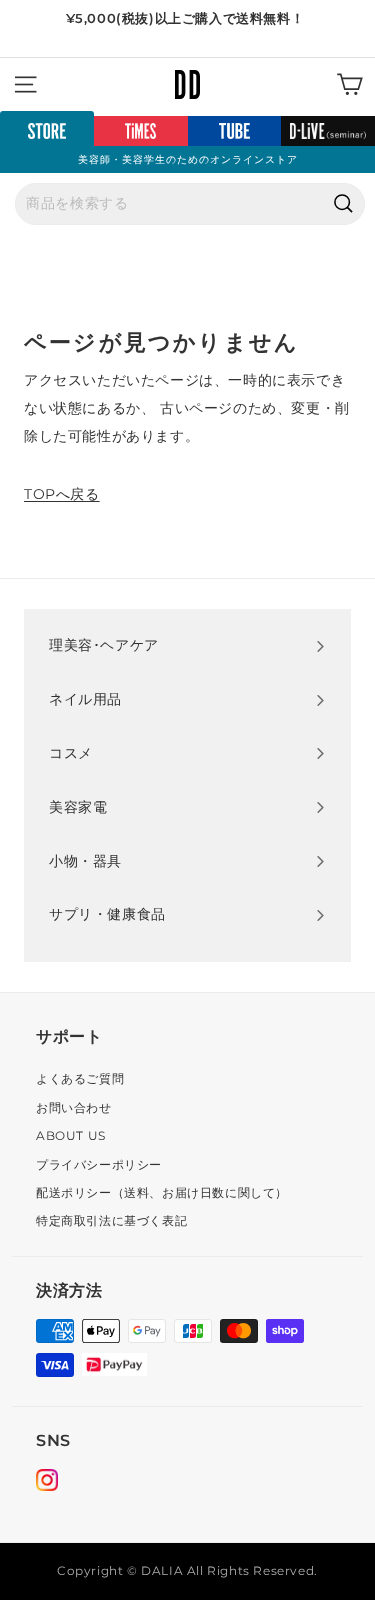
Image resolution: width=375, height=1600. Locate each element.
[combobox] (190, 204)
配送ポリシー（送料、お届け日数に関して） (162, 1192)
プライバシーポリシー (99, 1164)
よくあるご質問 (80, 1078)
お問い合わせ (74, 1107)
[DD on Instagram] (47, 1483)
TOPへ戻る (62, 494)
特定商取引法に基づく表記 (111, 1220)
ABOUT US (71, 1135)
